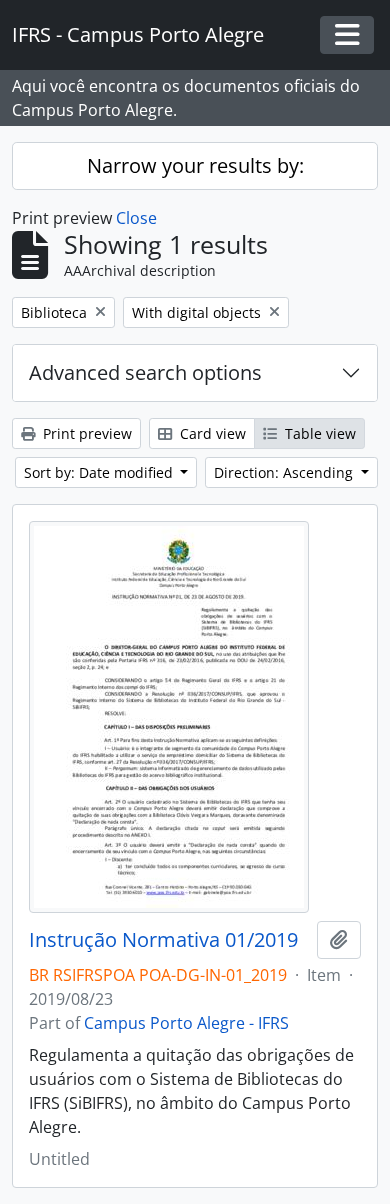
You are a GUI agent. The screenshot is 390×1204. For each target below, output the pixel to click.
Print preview (85, 433)
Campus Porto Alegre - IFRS (186, 1023)
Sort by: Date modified (100, 472)
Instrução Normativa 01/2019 (163, 940)
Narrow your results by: (195, 165)
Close (136, 218)
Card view (211, 433)
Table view (318, 433)
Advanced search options (145, 372)
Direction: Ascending (285, 472)
